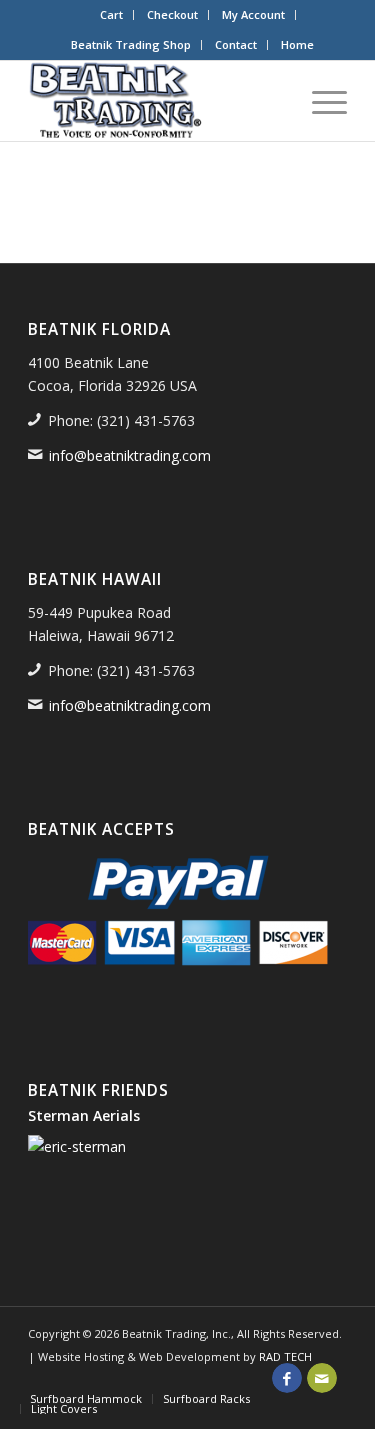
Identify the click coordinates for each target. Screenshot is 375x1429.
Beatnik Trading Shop (131, 44)
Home (297, 44)
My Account (253, 14)
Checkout (172, 14)
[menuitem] (112, 15)
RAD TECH (285, 1356)
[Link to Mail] (322, 1378)
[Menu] (319, 101)
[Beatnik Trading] (155, 101)
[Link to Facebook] (287, 1378)
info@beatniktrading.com (130, 455)
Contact (236, 44)
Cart (111, 14)
